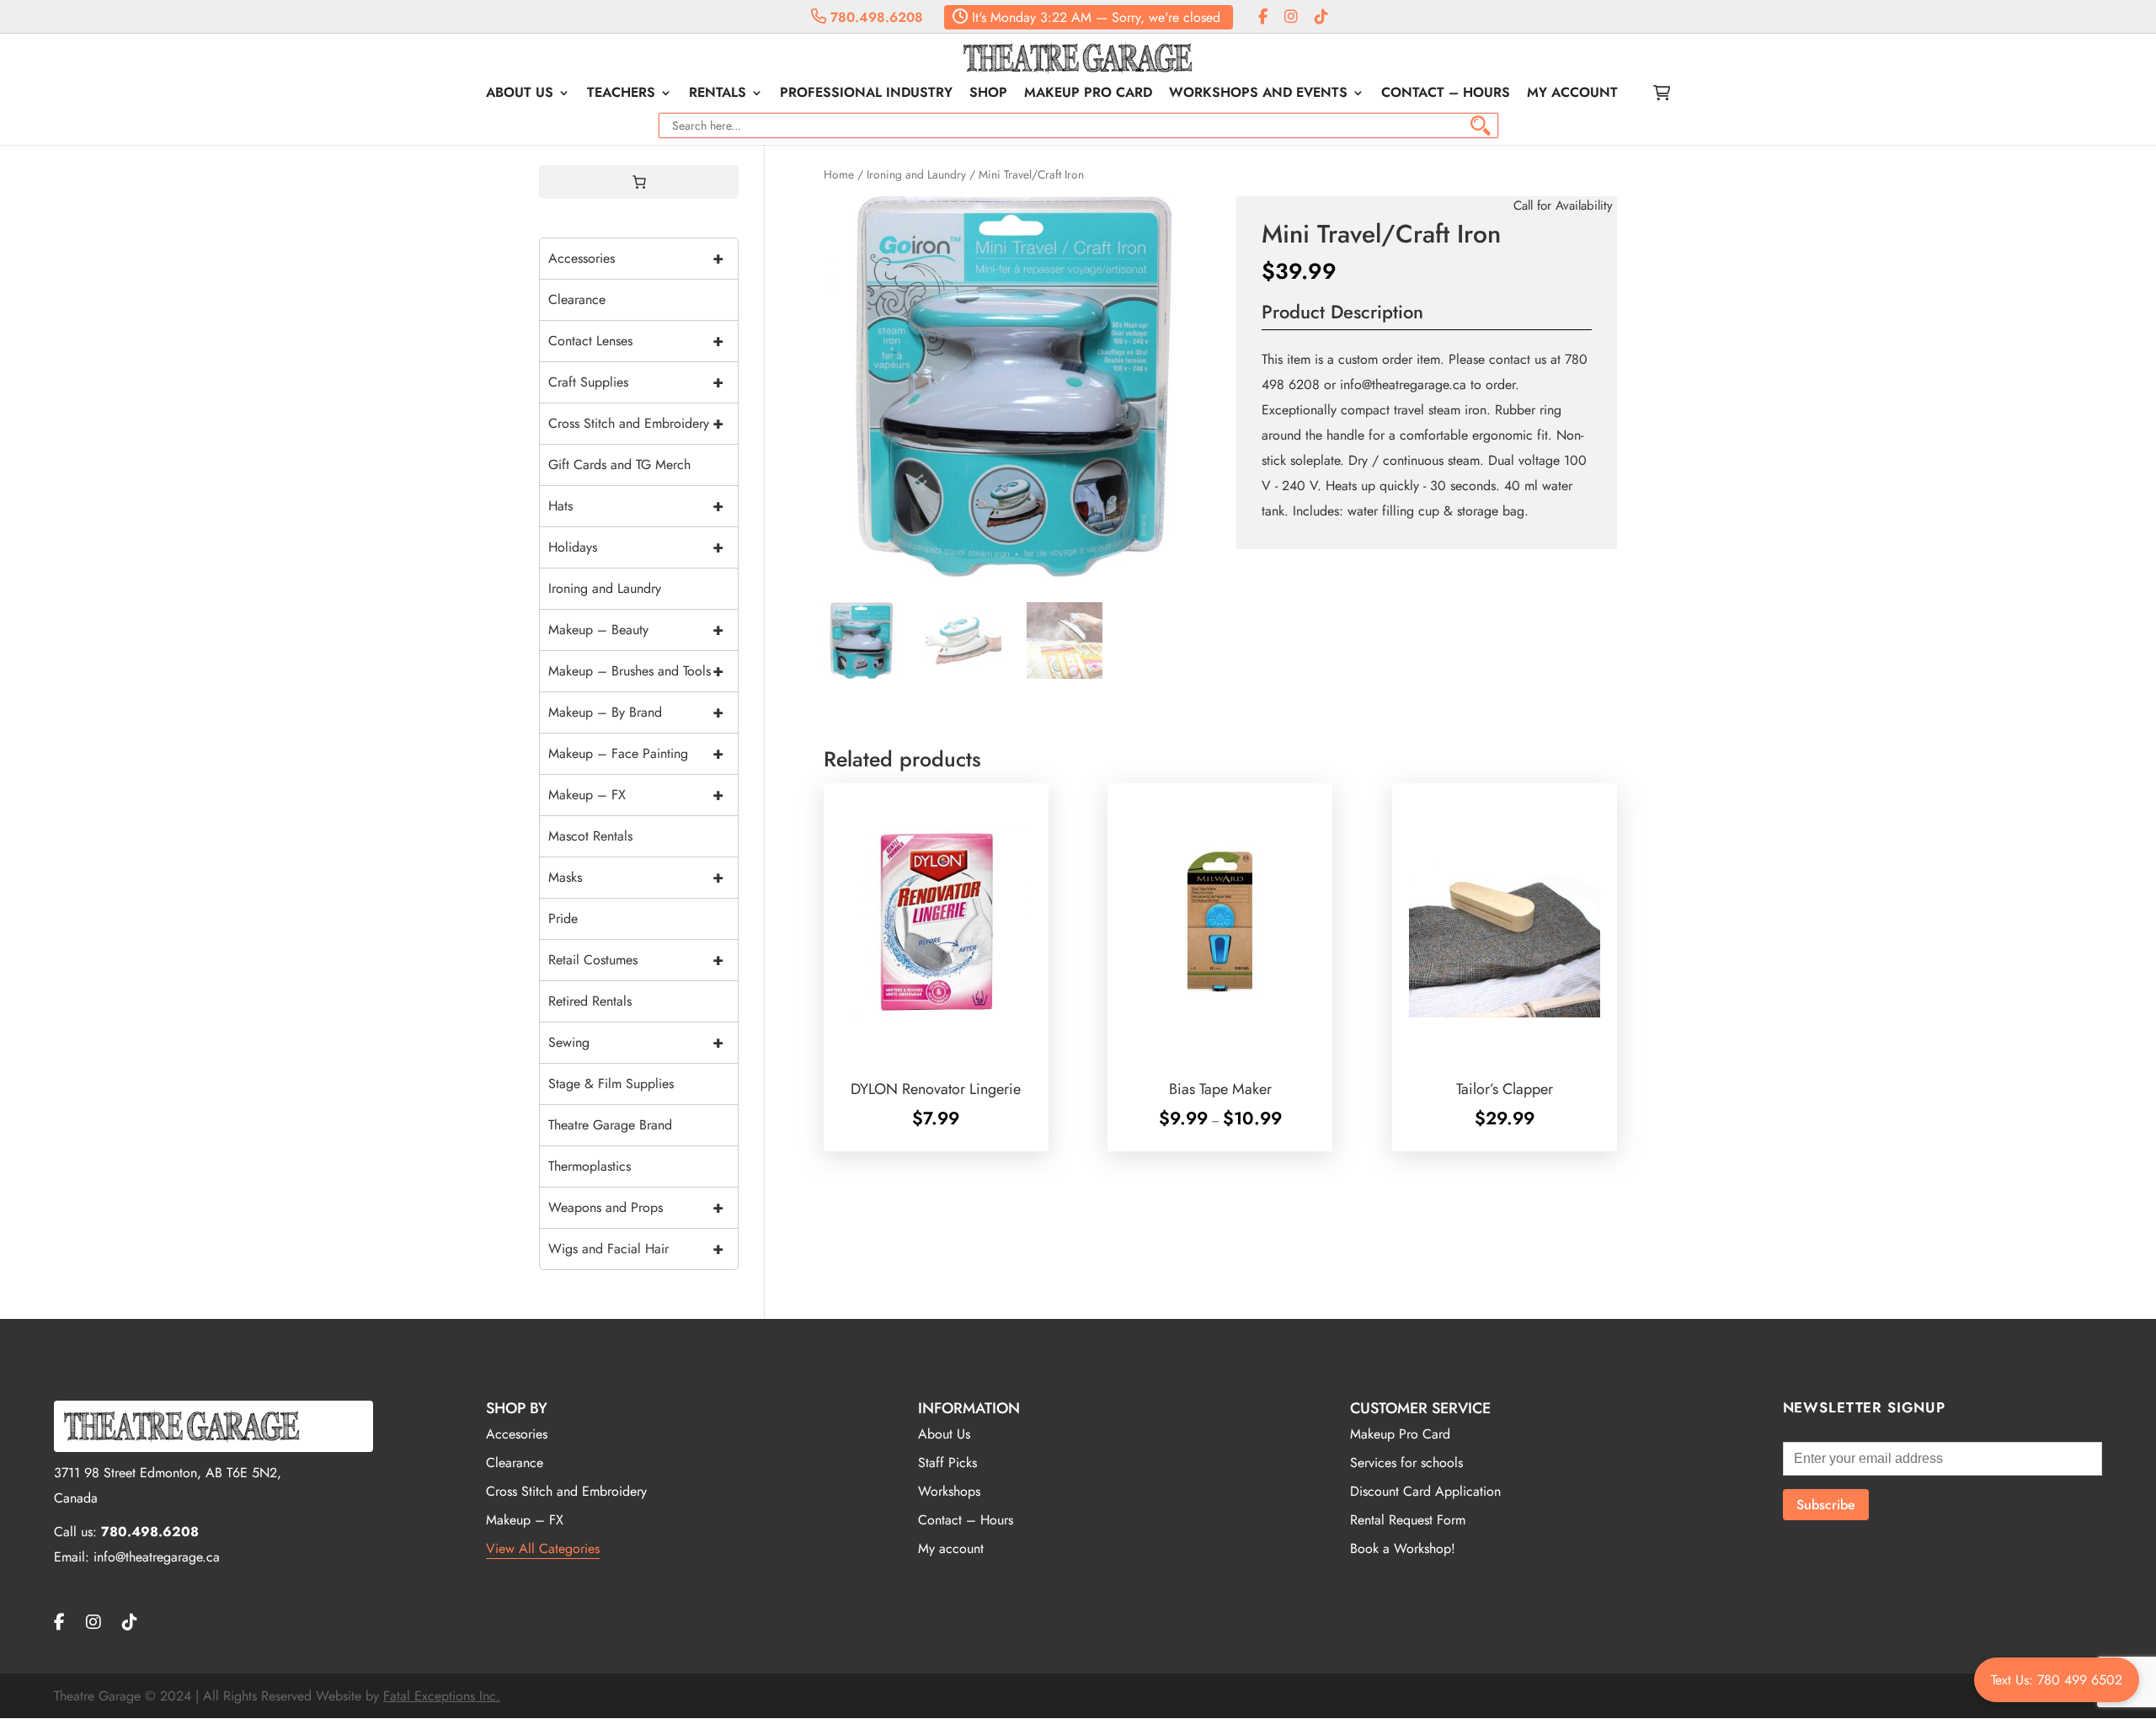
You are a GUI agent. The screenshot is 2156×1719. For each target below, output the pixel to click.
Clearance (577, 299)
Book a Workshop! (1403, 1548)
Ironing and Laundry (916, 174)
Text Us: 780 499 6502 (2057, 1680)
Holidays (636, 547)
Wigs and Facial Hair (636, 1249)
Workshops (949, 1491)
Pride (563, 918)
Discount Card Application (1425, 1491)
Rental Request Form (1408, 1520)
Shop (988, 94)
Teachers (621, 94)
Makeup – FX (636, 795)
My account (1572, 94)
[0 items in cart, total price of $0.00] (639, 182)
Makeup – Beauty (636, 630)
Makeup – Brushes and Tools (636, 671)
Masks (636, 877)
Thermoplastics (590, 1166)
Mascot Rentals (590, 836)
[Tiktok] (1321, 17)
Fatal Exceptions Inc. (442, 1696)
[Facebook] (1263, 17)
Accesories (517, 1434)
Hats (636, 506)
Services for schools (1406, 1463)
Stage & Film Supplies (611, 1084)
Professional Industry (866, 94)
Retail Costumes (636, 960)
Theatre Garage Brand (610, 1125)
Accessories (636, 258)
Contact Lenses (636, 341)
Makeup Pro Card (1088, 94)
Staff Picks (947, 1463)
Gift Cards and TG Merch (619, 464)
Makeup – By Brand (636, 712)
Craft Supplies (636, 382)
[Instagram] (1291, 17)
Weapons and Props (636, 1207)
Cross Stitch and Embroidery (636, 423)
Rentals (718, 94)
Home (839, 174)
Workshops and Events (1258, 94)
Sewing (636, 1042)
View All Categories (543, 1548)
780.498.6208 (875, 17)
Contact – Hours (1446, 94)
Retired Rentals (590, 1001)
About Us (520, 94)
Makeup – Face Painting (636, 753)
